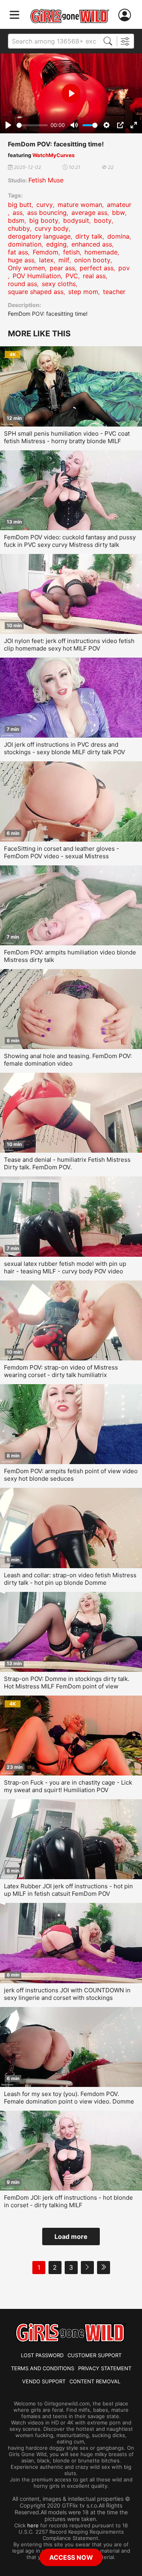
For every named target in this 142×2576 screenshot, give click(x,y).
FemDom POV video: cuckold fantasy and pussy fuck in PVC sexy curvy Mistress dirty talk (70, 541)
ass (18, 212)
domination (25, 244)
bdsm (16, 220)
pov (124, 268)
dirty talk (89, 236)
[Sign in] (126, 15)
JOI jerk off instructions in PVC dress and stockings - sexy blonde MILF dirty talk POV (64, 748)
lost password (42, 2355)
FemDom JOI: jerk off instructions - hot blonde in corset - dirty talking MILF (68, 2201)
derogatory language (39, 236)
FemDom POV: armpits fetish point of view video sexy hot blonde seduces (71, 1475)
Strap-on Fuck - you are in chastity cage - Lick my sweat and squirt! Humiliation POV (68, 1786)
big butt (20, 205)
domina (118, 236)
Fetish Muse (46, 180)
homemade (101, 252)
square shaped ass (36, 292)
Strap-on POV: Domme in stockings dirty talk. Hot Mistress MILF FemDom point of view (67, 1683)
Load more (71, 2236)
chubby (19, 228)
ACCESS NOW (71, 2557)
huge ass (21, 260)
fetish (71, 252)
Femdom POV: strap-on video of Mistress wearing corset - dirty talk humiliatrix (61, 1371)
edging (56, 244)
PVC (72, 276)
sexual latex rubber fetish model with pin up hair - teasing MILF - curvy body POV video (65, 1267)
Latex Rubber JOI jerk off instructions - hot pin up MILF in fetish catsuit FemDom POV (68, 1890)
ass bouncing (47, 212)
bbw (119, 212)
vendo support (44, 2381)
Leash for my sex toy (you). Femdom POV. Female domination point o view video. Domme (69, 2098)
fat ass (18, 252)
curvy (45, 205)
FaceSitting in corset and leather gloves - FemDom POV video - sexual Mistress (62, 852)
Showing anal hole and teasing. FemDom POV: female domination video (68, 1060)
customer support (94, 2355)
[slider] (32, 125)
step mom (83, 292)
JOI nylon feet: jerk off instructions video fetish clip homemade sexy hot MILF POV (69, 645)
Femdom (46, 252)
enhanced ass (92, 244)
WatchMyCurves (53, 155)
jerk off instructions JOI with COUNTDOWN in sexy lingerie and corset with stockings (67, 1994)
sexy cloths (59, 284)
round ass (22, 284)
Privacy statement (105, 2368)
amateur (119, 205)
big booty (44, 220)
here (33, 2525)
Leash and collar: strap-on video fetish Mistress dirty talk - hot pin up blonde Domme (70, 1579)
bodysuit (76, 220)
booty (103, 220)
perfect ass (97, 268)
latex (46, 260)
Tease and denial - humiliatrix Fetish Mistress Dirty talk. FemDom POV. (67, 1163)
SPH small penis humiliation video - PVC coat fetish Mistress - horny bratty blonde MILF (67, 437)
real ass (94, 276)
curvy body (52, 228)
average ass (89, 212)
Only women (26, 268)
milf (64, 260)
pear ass (62, 268)
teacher (114, 292)
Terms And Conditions (43, 2368)
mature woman (80, 205)
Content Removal (95, 2381)
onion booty (92, 260)
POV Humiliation (37, 276)
